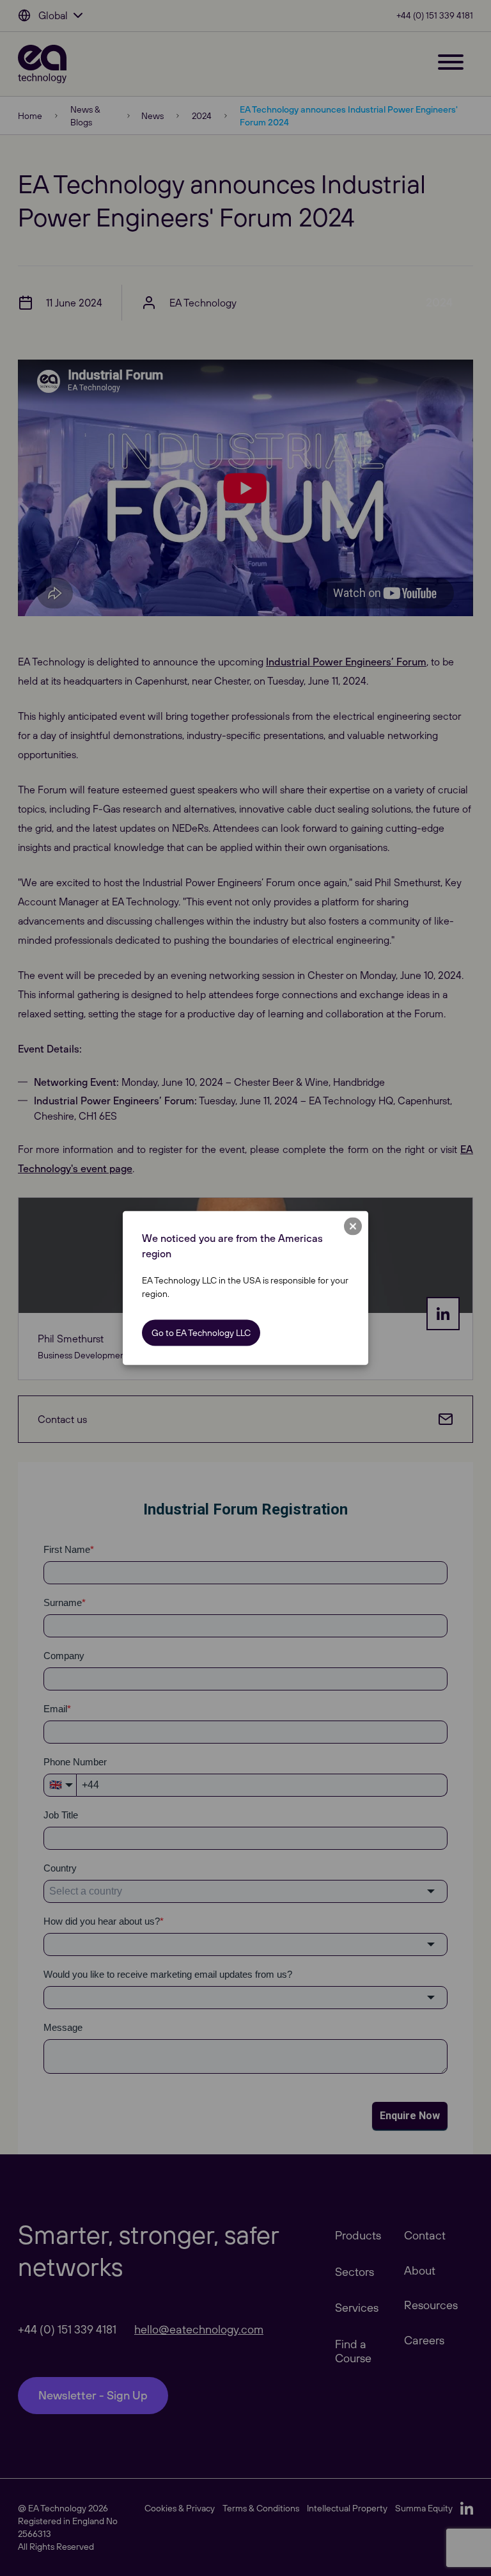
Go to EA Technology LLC (201, 1333)
